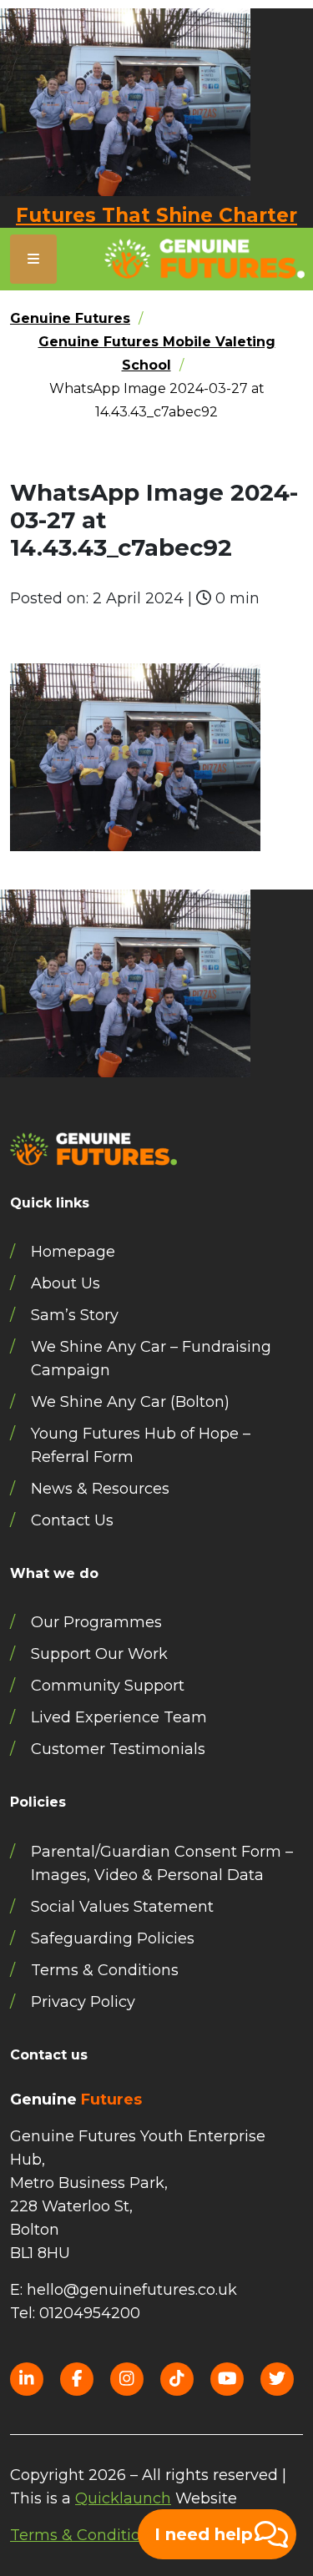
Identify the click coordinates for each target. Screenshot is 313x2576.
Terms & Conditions (105, 1970)
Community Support (108, 1686)
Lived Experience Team (119, 1717)
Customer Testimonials (118, 1749)
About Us (66, 1283)
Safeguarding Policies (113, 1938)
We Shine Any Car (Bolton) (130, 1402)
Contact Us (72, 1520)
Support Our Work (99, 1654)
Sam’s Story (75, 1315)
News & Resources (100, 1489)
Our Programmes (96, 1622)
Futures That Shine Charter (156, 215)
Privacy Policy (83, 2002)
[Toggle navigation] (33, 259)
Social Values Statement (122, 1907)
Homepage (73, 1252)
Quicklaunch (123, 2498)
